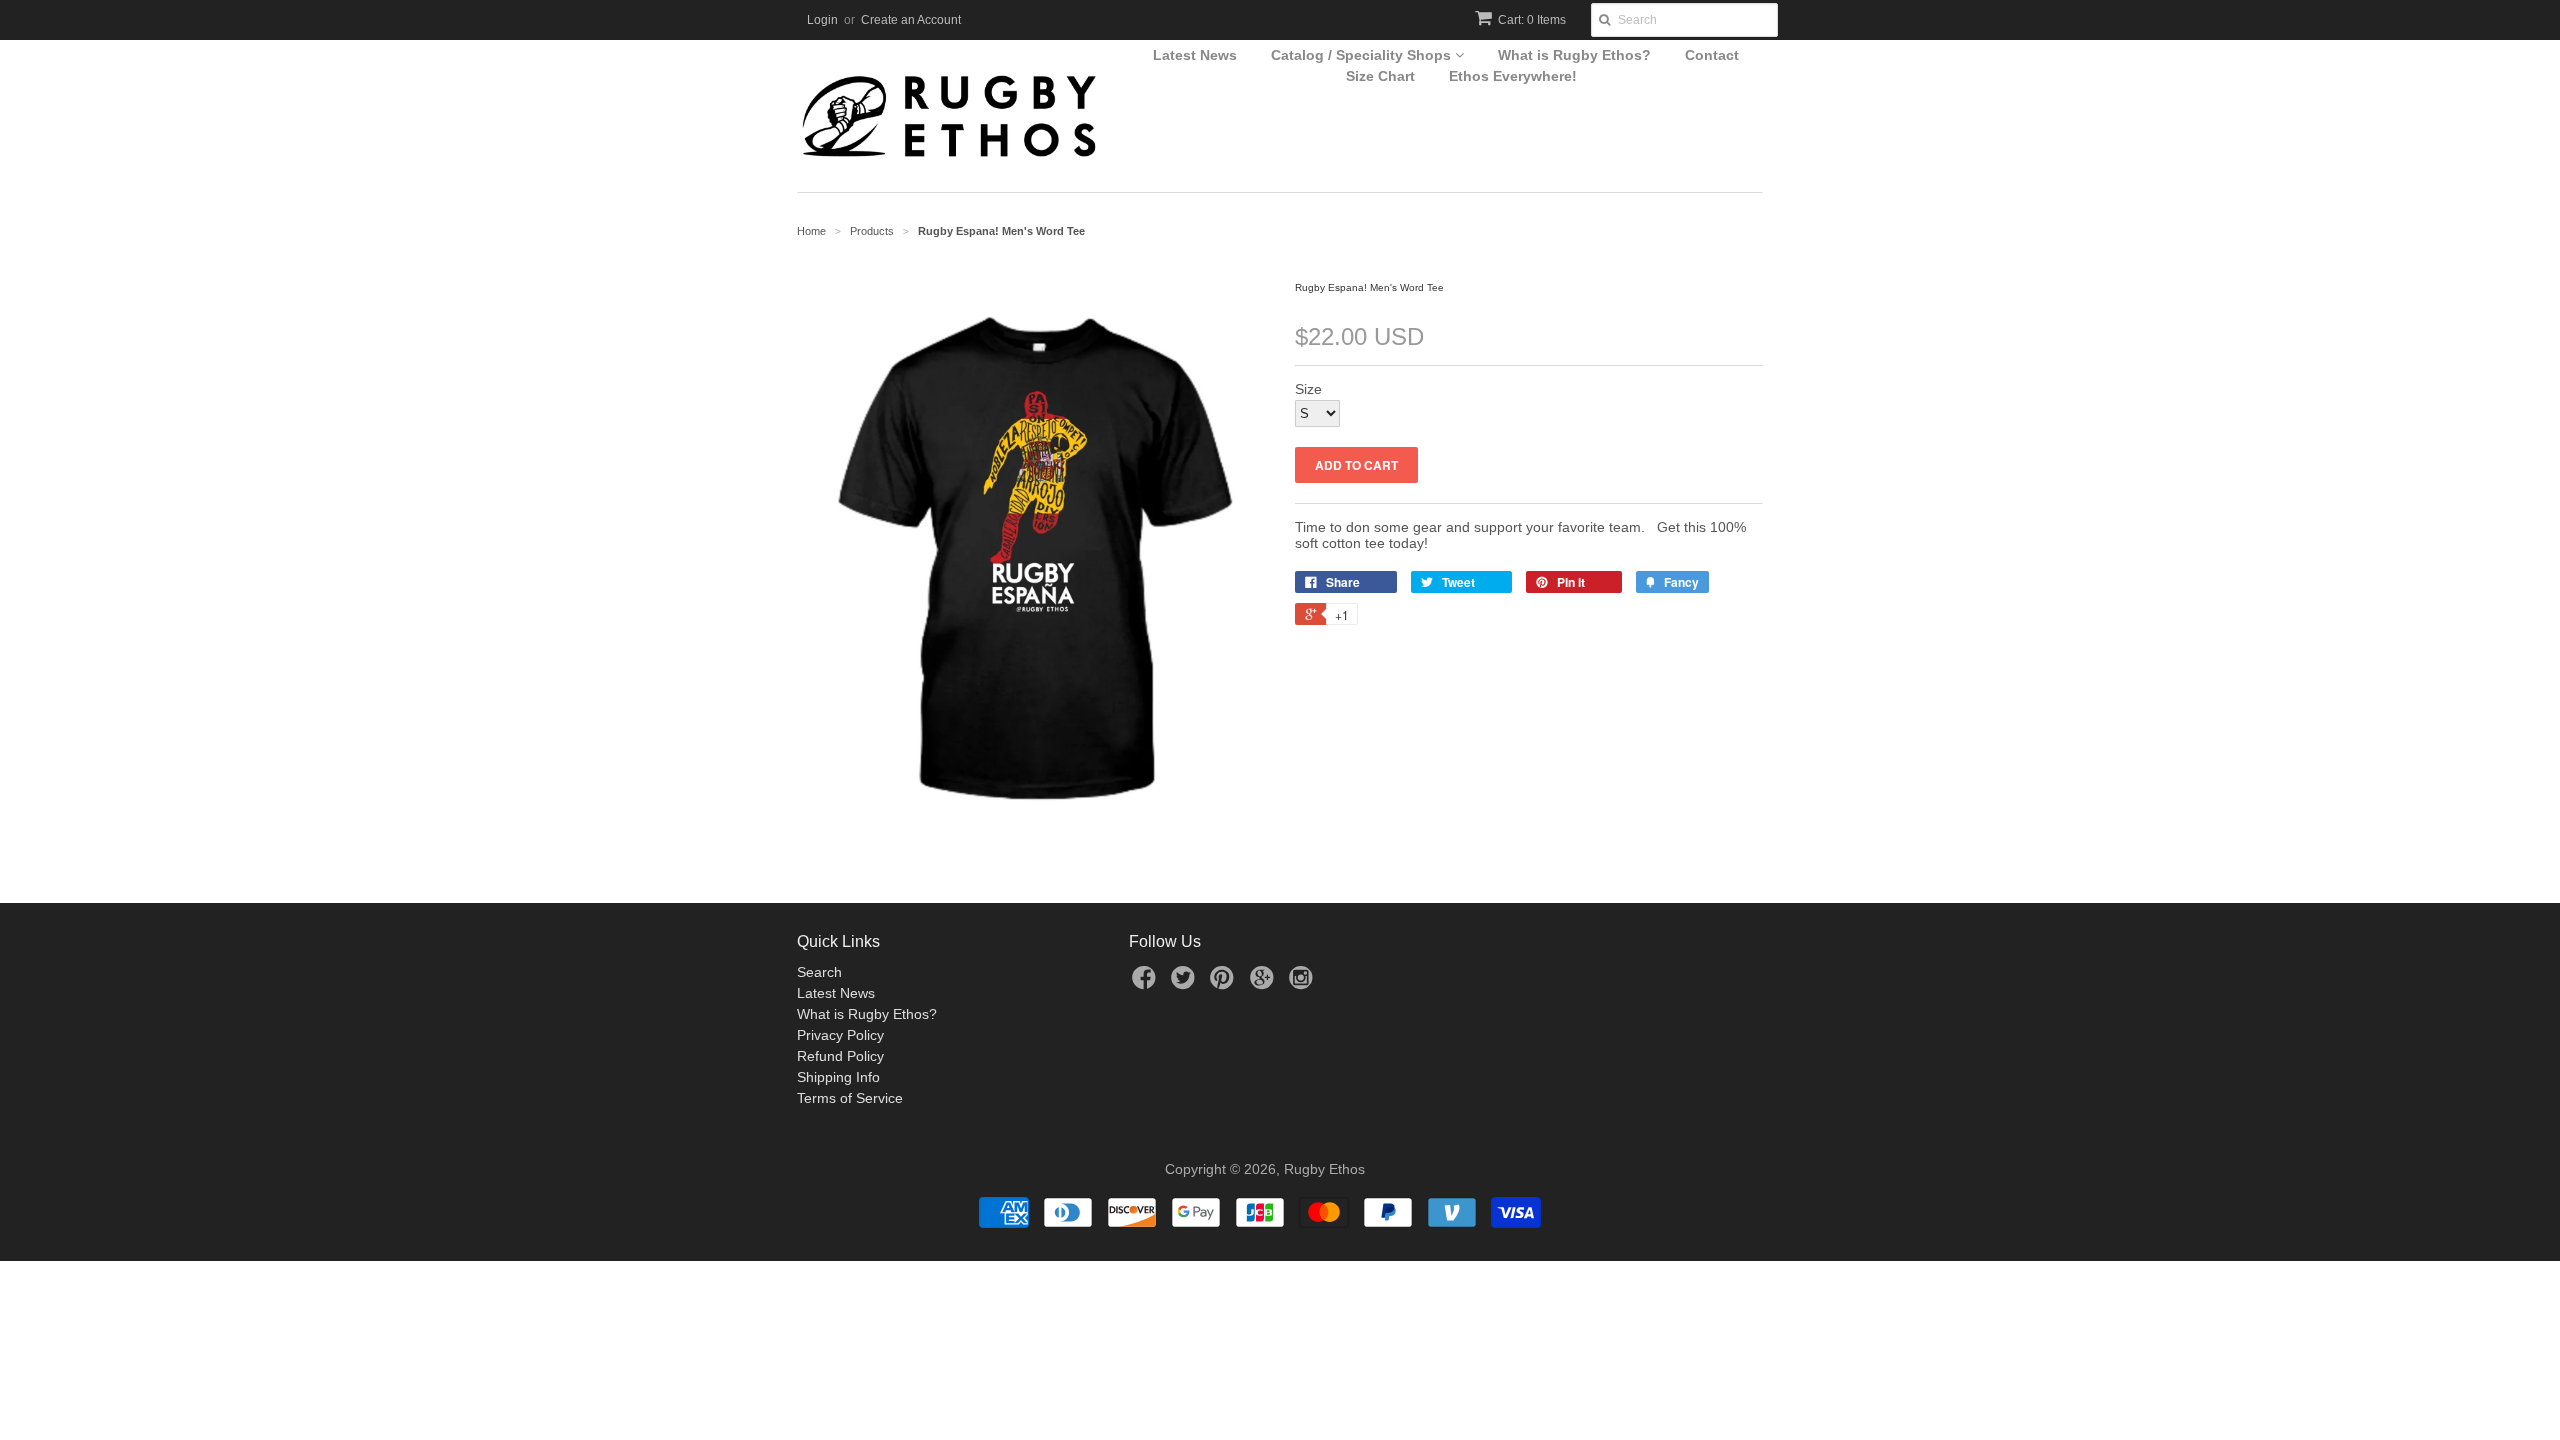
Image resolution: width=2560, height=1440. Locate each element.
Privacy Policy (840, 1035)
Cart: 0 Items (1532, 20)
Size (1308, 389)
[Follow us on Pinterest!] (1225, 983)
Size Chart (1380, 76)
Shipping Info (838, 1077)
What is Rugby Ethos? (1574, 55)
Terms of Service (850, 1098)
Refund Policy (840, 1056)
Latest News (1195, 55)
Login (822, 20)
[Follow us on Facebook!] (1147, 983)
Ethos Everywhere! (1513, 76)
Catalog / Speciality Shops (1363, 55)
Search (819, 972)
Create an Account (911, 20)
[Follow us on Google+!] (1265, 983)
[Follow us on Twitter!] (1186, 983)
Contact (1712, 55)
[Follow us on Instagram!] (1304, 983)
